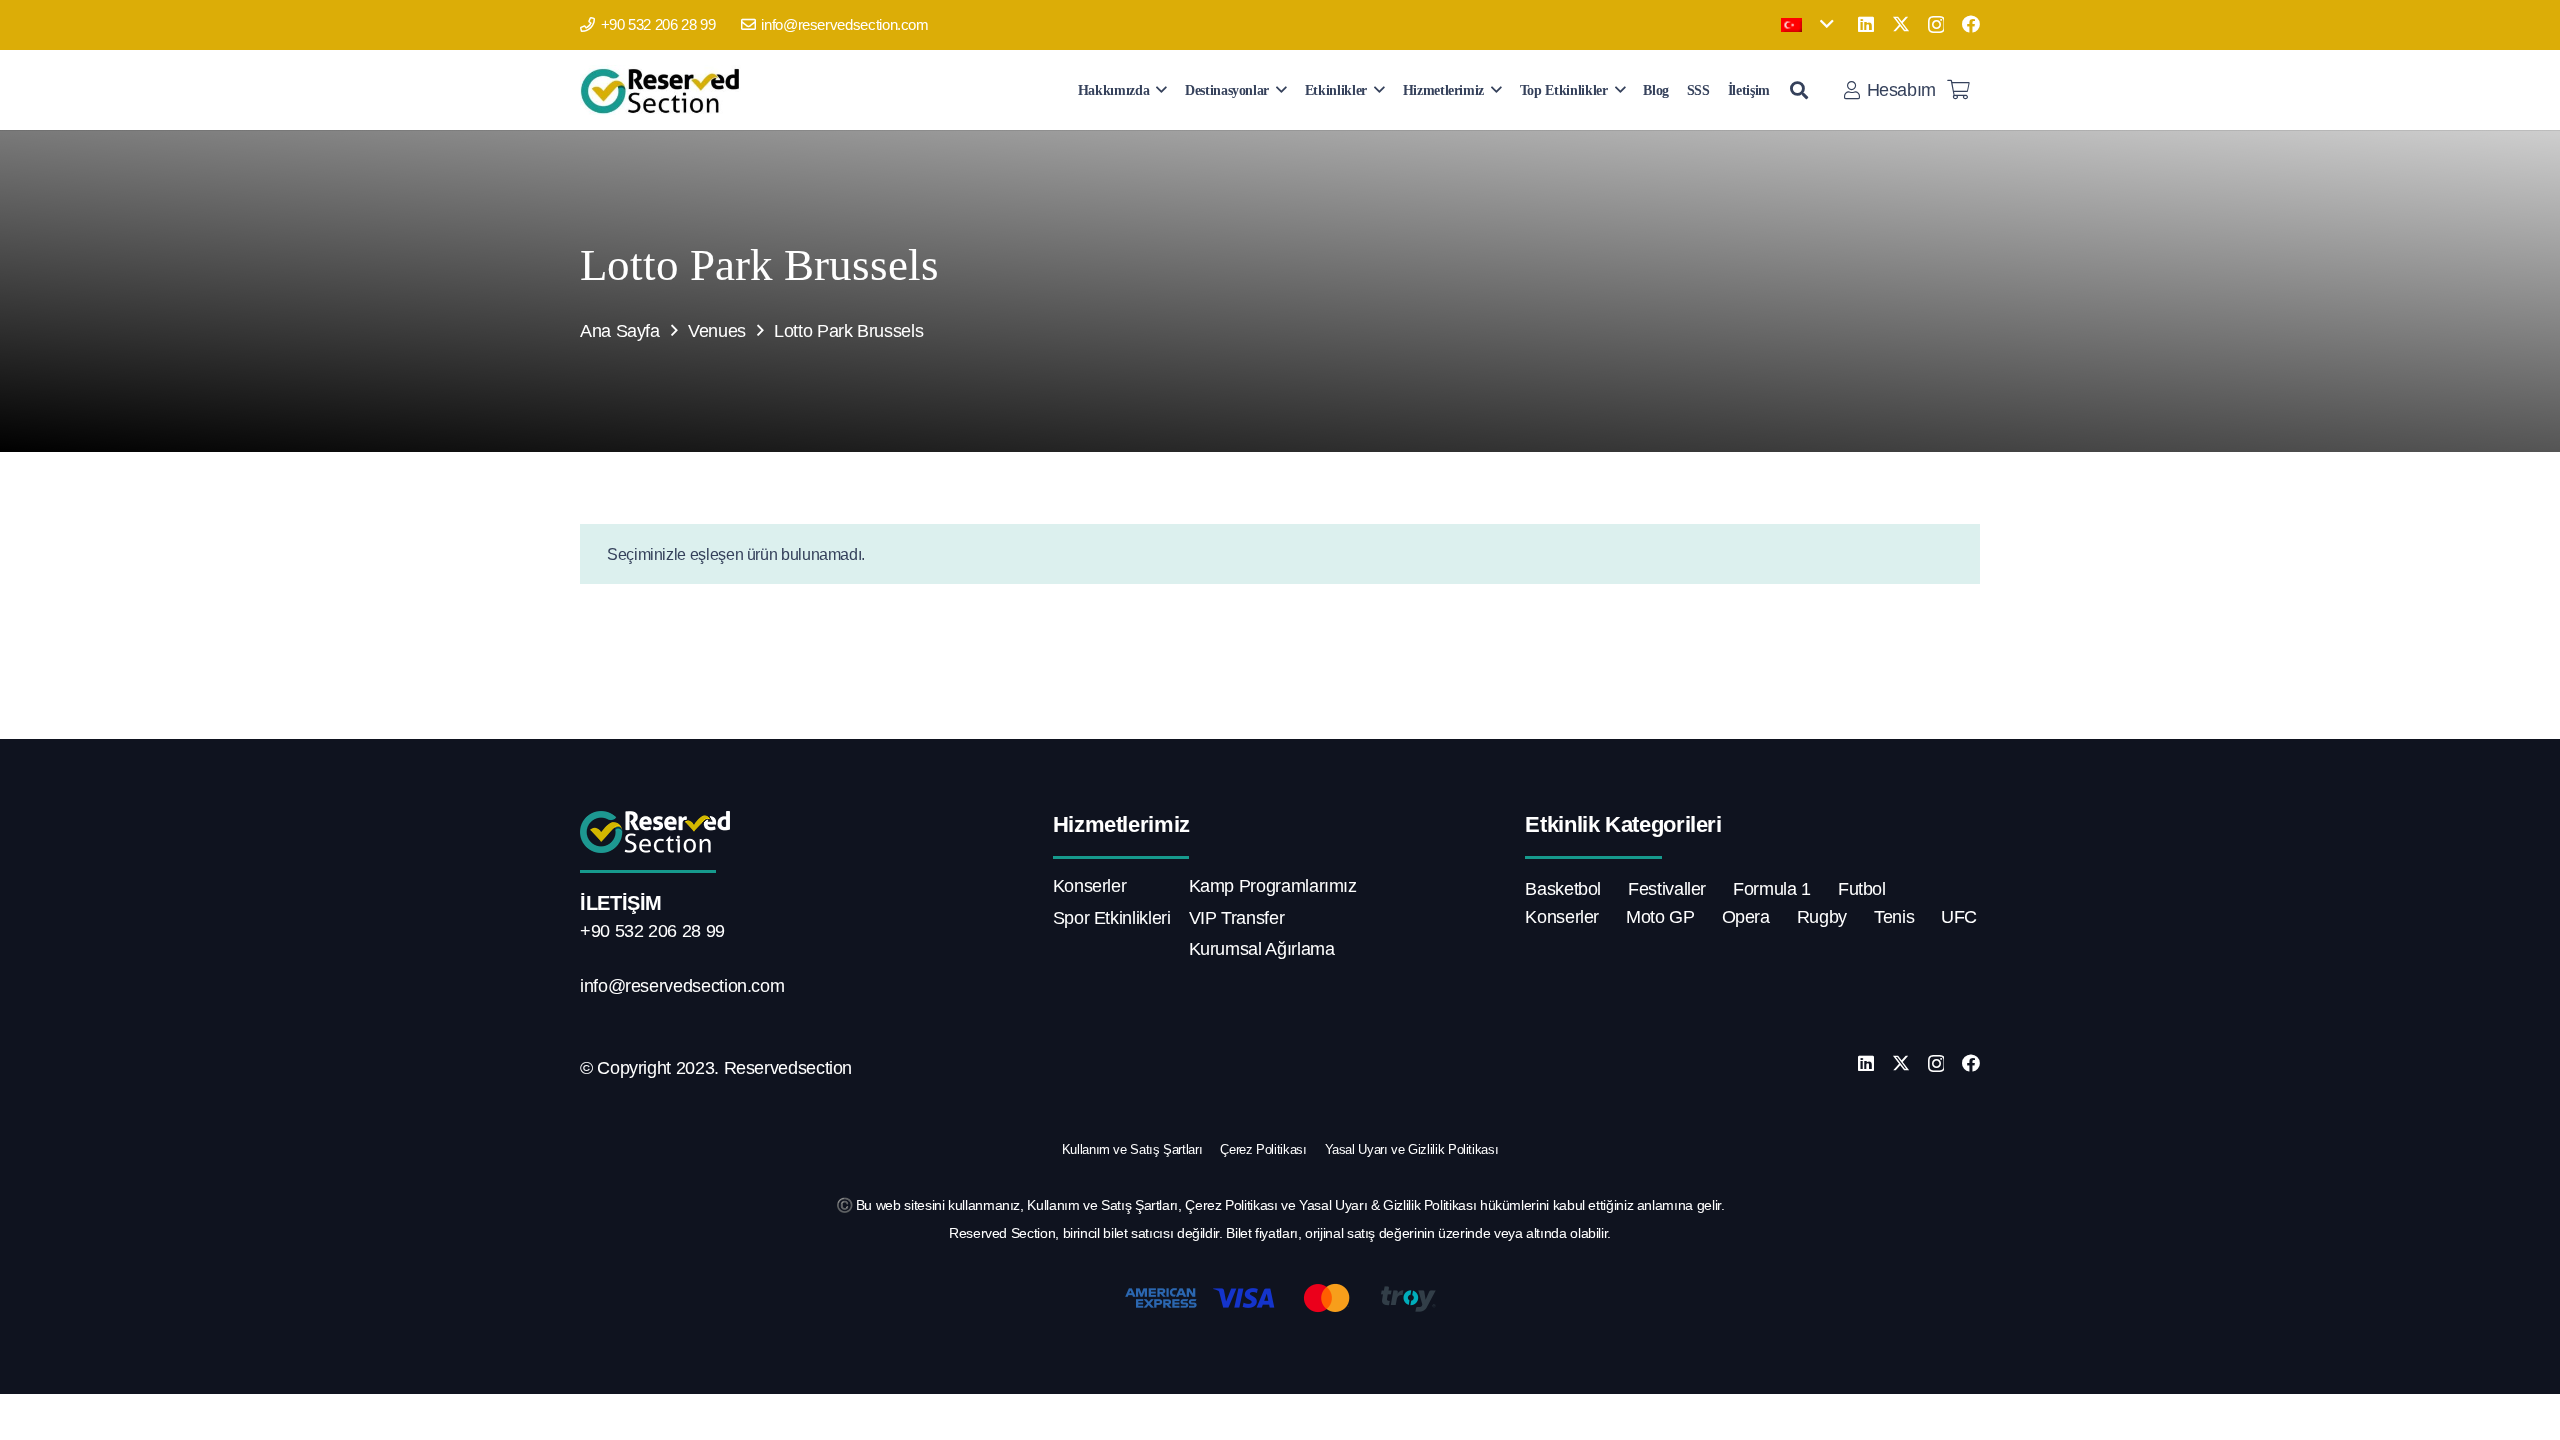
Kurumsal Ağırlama (1262, 949)
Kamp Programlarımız (1273, 886)
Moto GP (1660, 917)
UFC (1959, 917)
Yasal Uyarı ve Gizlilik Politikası (1412, 1149)
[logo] (663, 90)
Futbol (1862, 889)
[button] (1807, 25)
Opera (1746, 917)
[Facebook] (1971, 24)
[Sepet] (1958, 90)
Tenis (1894, 917)
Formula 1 (1772, 889)
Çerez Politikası (1263, 1149)
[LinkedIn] (1866, 24)
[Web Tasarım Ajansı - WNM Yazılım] (1280, 1417)
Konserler (1090, 886)
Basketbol (1563, 889)
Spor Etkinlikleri (1112, 918)
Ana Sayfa (620, 331)
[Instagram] (1936, 25)
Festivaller (1667, 889)
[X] (1901, 24)
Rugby (1822, 917)
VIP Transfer (1237, 918)
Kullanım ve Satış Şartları (1132, 1149)
